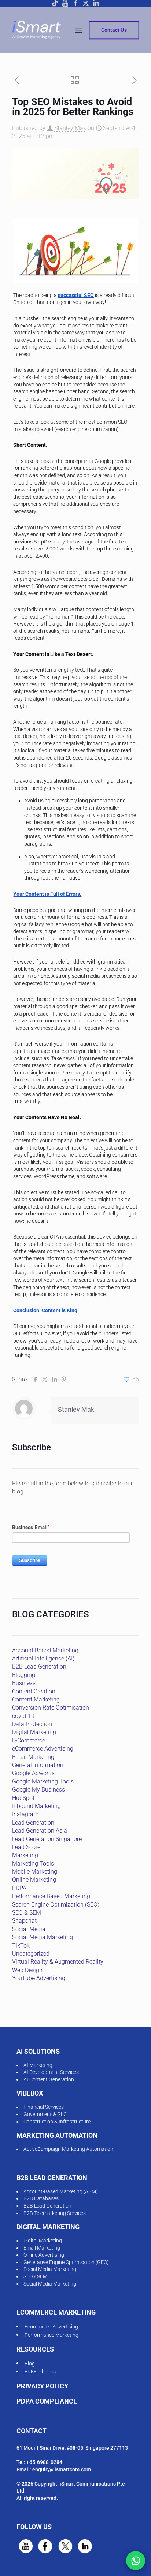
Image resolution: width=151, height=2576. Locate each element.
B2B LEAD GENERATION (52, 2178)
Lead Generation (33, 1822)
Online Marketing (34, 1880)
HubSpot (23, 1798)
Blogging (24, 1675)
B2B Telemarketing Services (55, 2213)
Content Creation (34, 1691)
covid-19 (23, 1716)
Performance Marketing (51, 2335)
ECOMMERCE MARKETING (56, 2312)
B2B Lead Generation (39, 1666)
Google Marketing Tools (43, 1781)
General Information (38, 1765)
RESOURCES (35, 2349)
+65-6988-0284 (44, 2462)
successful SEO (76, 295)
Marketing (25, 1855)
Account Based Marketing (45, 1650)
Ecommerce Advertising (51, 2327)
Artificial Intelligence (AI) (43, 1658)
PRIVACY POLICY (42, 2386)
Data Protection (32, 1724)
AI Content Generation (49, 2079)
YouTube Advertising (39, 1978)
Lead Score (26, 1847)
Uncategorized (31, 1954)
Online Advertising (44, 2255)
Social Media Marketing (43, 1937)
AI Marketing (38, 2065)
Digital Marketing (34, 1732)
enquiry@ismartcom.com (62, 2469)
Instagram (25, 1814)
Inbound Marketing (36, 1806)
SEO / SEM (35, 2276)
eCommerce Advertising (43, 1749)
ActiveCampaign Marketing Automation (68, 2149)
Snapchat (24, 1921)
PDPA (19, 1888)
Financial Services (44, 2107)
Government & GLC (45, 2114)
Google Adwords (33, 1773)
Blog (30, 2364)
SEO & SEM (27, 1913)
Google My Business (38, 1790)
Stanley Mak (70, 128)
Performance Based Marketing (51, 1896)
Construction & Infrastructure (57, 2122)
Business (24, 1683)
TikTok (21, 1946)
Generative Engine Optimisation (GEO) (66, 2262)
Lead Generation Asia (40, 1831)
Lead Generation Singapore (47, 1839)
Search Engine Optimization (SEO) (56, 1905)
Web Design (27, 1970)
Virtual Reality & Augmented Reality (58, 1962)
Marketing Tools (33, 1864)
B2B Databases (41, 2198)
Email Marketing (33, 1757)
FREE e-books (40, 2372)
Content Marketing (36, 1699)
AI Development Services (51, 2072)
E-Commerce (29, 1740)
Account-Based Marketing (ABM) (61, 2191)
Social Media (29, 1929)
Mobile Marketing (35, 1872)
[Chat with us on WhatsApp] (136, 2561)
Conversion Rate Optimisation (51, 1708)
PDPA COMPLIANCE (47, 2401)
